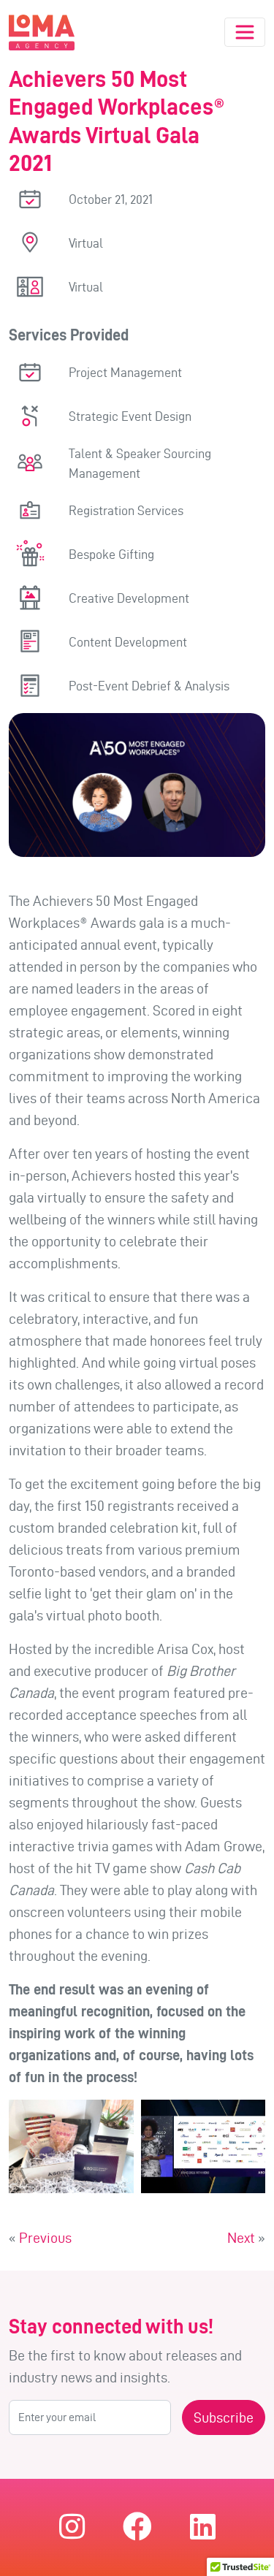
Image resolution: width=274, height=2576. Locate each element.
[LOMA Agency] (42, 33)
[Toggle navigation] (245, 32)
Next (241, 2238)
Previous (45, 2238)
